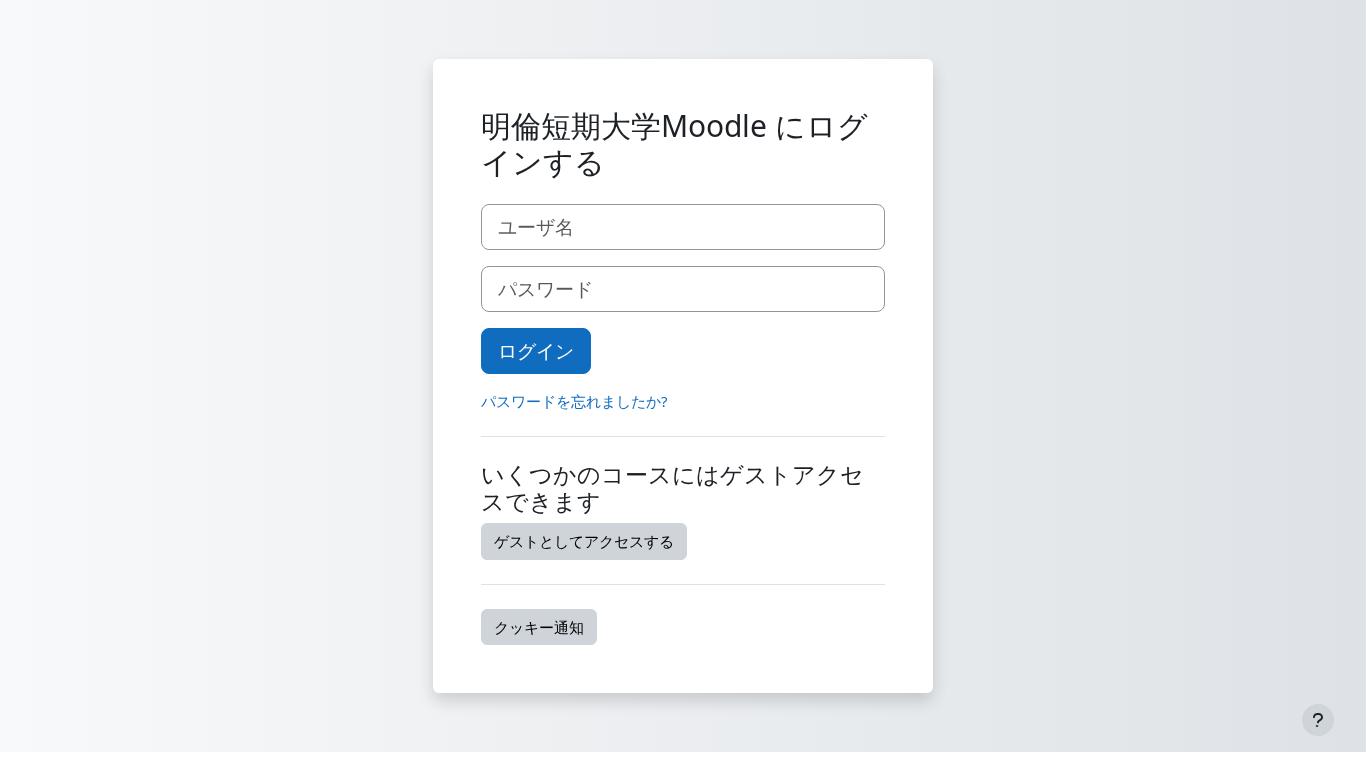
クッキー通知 (539, 627)
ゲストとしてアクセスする (584, 541)
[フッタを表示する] (1318, 720)
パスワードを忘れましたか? (574, 401)
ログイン (536, 350)
